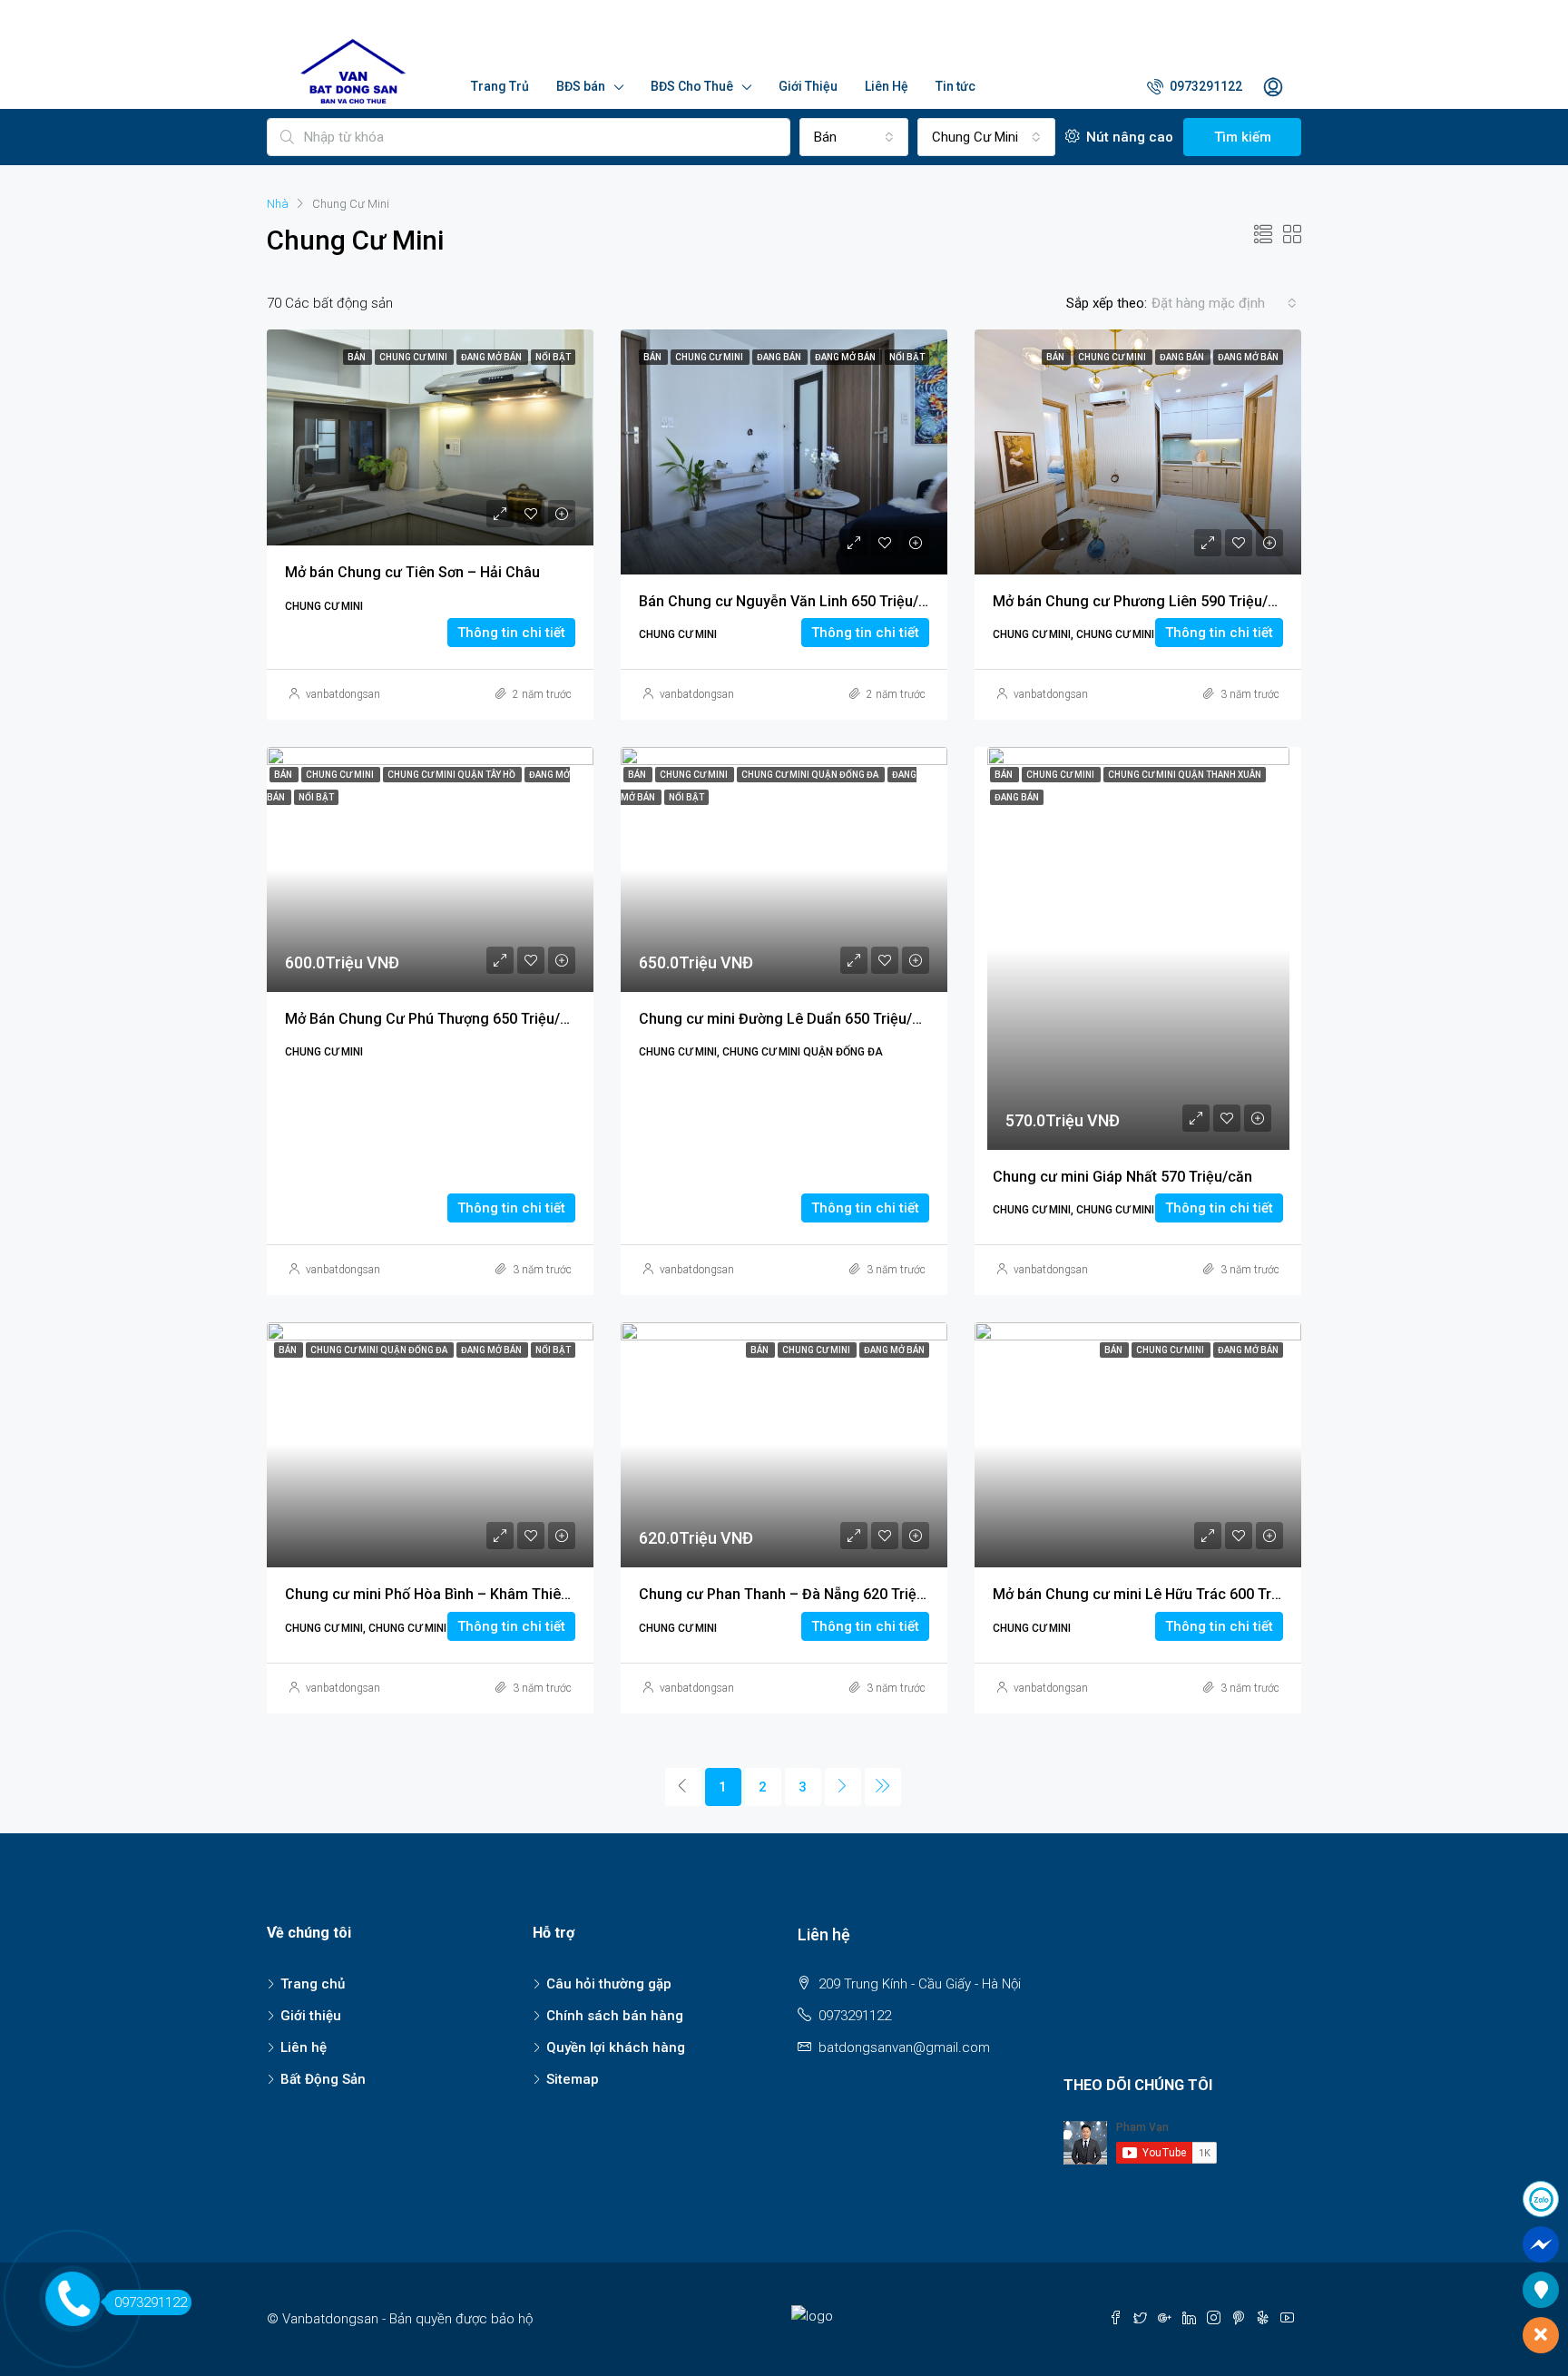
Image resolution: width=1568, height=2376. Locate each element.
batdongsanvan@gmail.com (904, 2047)
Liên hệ (304, 2047)
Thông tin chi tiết (511, 633)
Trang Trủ (500, 86)
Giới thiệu (311, 2016)
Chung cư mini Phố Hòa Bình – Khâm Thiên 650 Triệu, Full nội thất (501, 1594)
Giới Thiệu (808, 86)
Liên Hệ (887, 86)
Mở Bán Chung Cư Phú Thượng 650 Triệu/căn (435, 1019)
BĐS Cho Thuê (692, 86)
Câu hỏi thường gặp (609, 1984)
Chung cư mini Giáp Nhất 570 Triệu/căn (1122, 1177)
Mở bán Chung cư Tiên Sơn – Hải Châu (412, 572)
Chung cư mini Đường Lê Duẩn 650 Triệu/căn (788, 1019)
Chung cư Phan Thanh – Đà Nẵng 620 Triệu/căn (797, 1594)
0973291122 (1205, 86)
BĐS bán (581, 86)
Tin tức (955, 86)
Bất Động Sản (323, 2079)
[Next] (843, 1787)
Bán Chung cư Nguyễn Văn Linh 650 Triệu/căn (791, 601)
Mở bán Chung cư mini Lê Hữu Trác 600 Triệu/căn (1157, 1594)
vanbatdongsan (343, 694)
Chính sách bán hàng (615, 2016)
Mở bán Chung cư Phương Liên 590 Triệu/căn (1142, 601)
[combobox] (1224, 303)
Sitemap (573, 2079)
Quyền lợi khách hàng (616, 2047)
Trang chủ (313, 1984)
